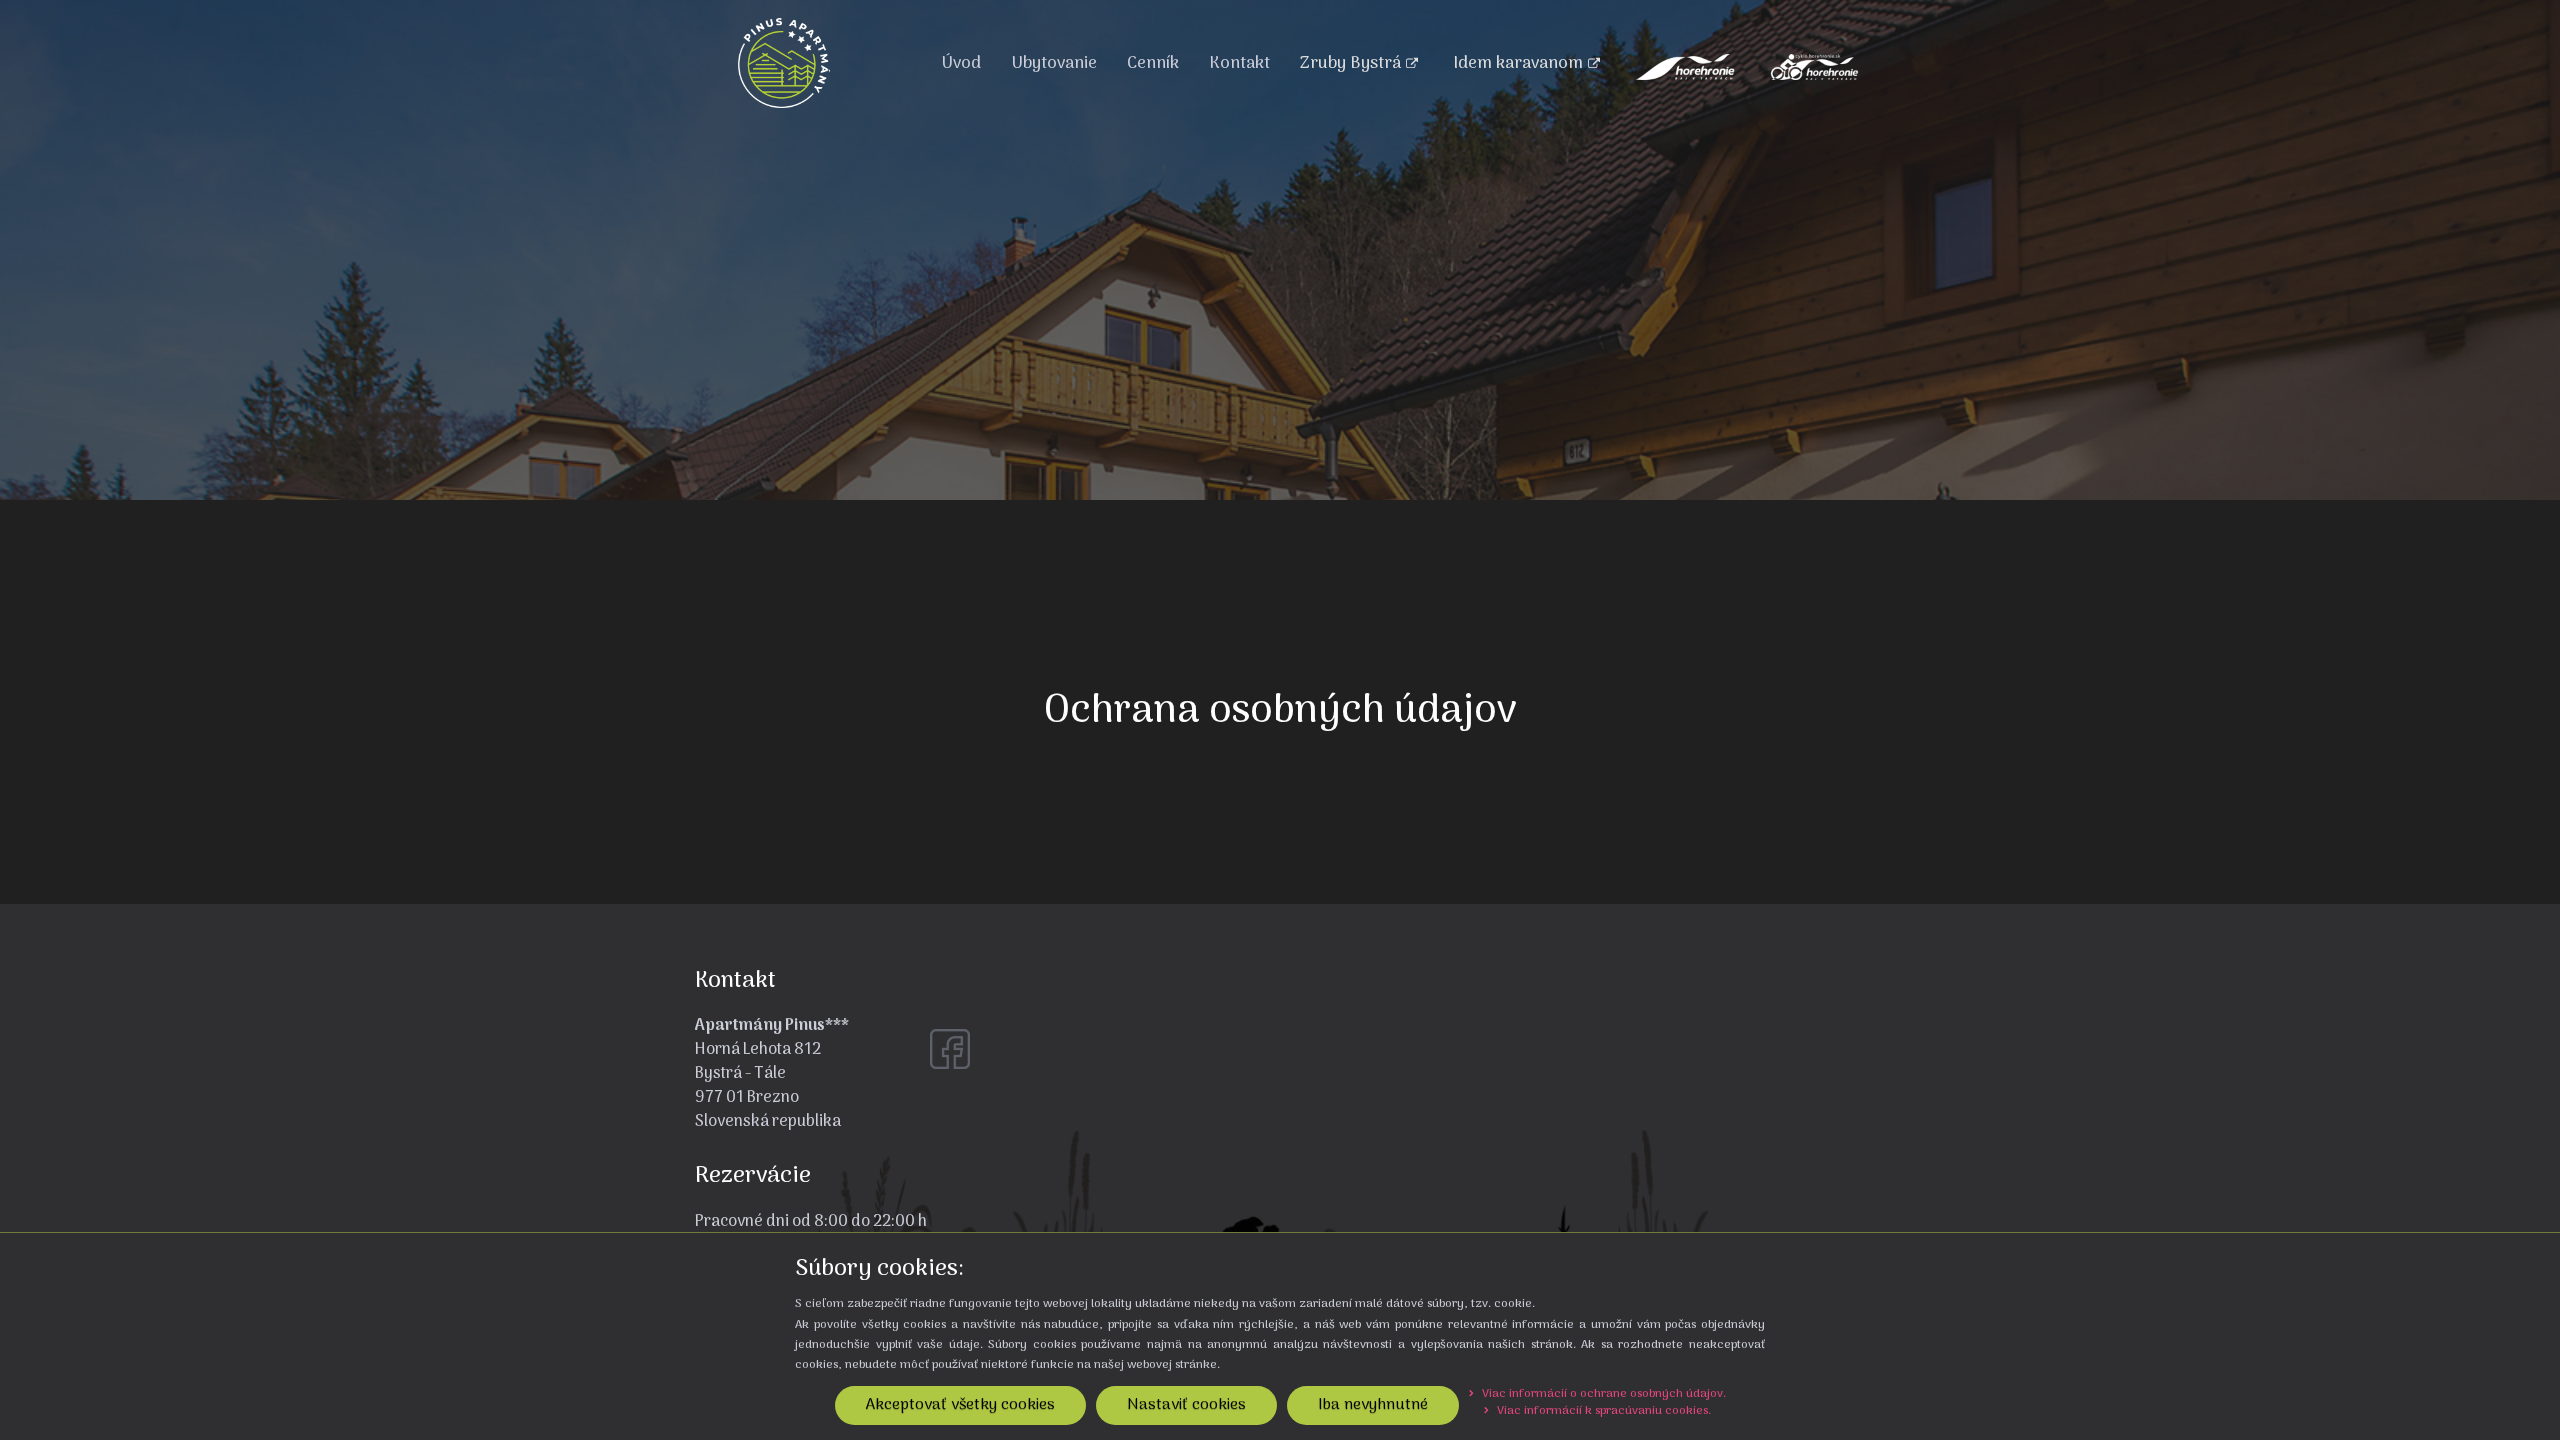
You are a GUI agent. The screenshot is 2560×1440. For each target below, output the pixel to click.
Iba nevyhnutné (1373, 1405)
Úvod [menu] (961, 64)
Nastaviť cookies (1186, 1405)
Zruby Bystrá (1350, 64)
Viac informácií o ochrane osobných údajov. (1602, 1394)
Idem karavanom (1518, 64)
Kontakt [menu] (1239, 64)
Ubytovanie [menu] (1054, 64)
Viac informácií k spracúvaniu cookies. (1602, 1411)
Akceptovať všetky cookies (960, 1405)
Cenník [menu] (1153, 64)
